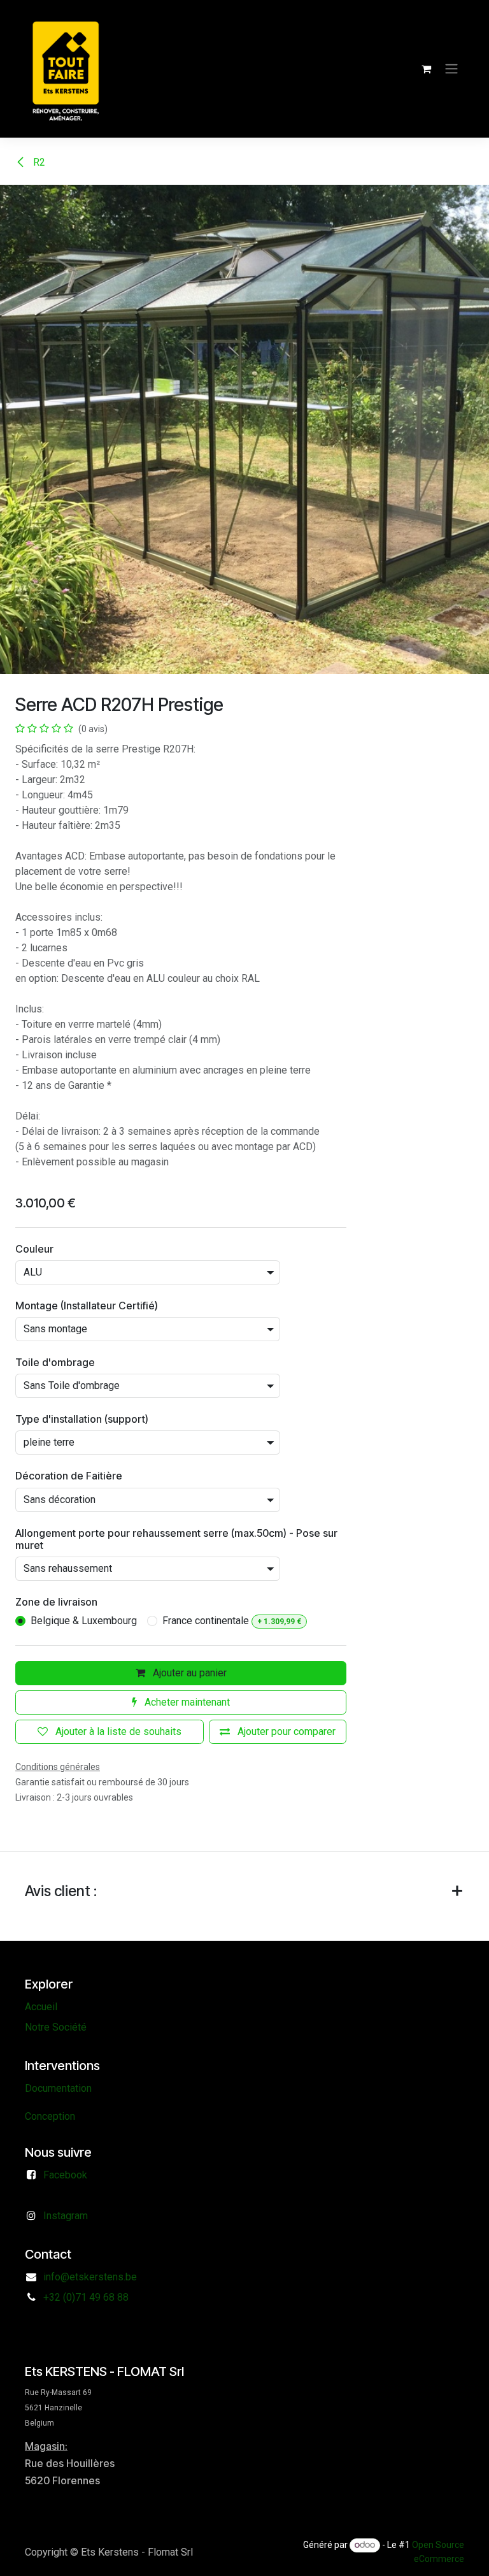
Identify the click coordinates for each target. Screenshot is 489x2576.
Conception (50, 2116)
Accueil (41, 2007)
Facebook (65, 2175)
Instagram (66, 2216)
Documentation (58, 2088)
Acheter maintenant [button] (186, 1702)
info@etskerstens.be (90, 2277)
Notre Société (56, 2027)
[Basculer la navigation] (451, 69)
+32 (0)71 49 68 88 (86, 2297)
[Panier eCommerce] (426, 69)
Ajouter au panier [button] (188, 1673)
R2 (38, 162)
